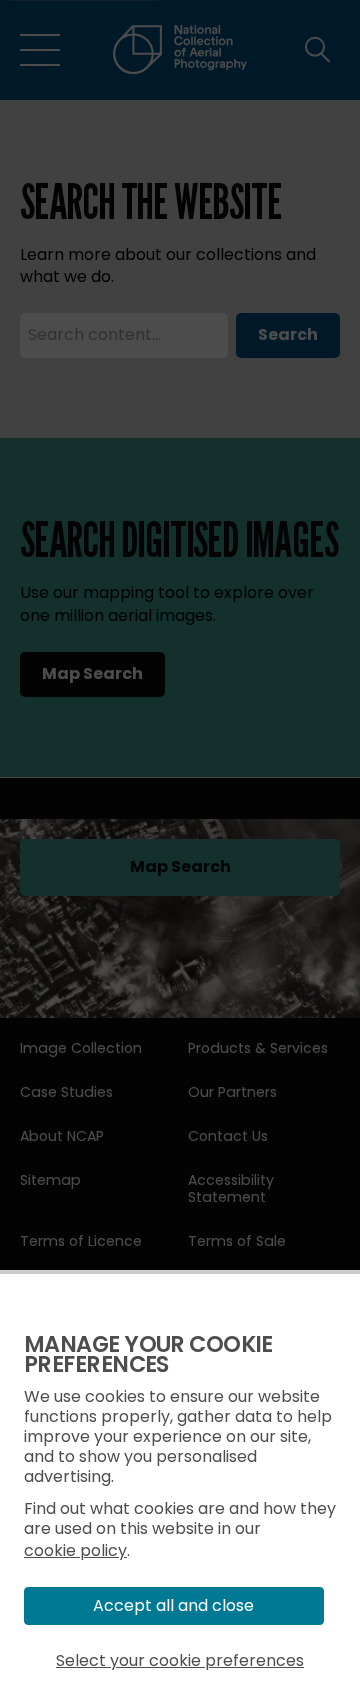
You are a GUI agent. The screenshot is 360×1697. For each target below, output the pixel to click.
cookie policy (75, 1550)
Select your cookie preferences (180, 1660)
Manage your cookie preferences (148, 1354)
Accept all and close (173, 1605)
